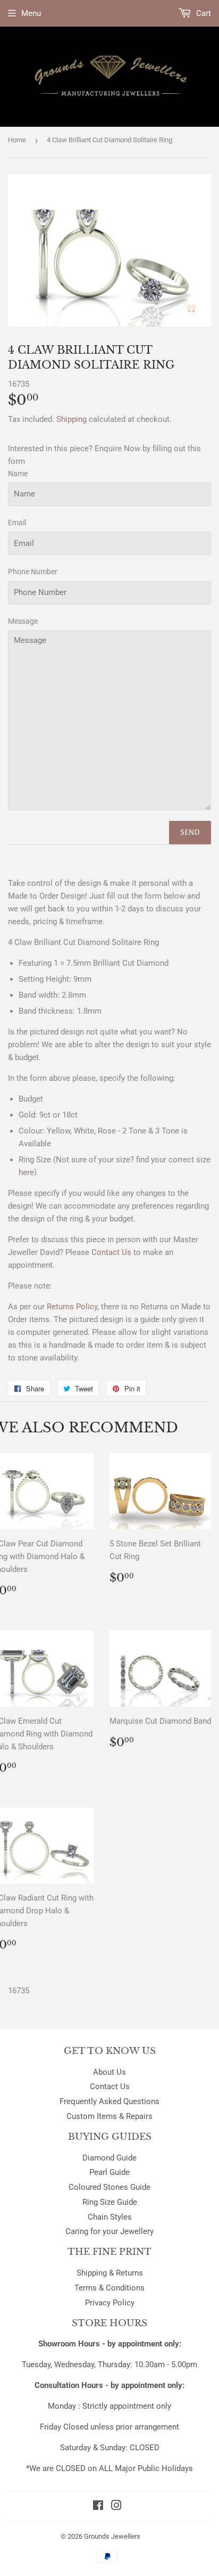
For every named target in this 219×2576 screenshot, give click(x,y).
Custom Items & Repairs (109, 2116)
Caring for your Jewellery (109, 2231)
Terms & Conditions (109, 2288)
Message (23, 621)
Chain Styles (110, 2217)
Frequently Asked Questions (109, 2101)
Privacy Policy (110, 2303)
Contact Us (110, 2086)
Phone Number (33, 572)
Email (17, 523)
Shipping (71, 419)
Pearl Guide (109, 2172)
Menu (31, 13)
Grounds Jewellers (112, 2536)
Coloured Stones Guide (109, 2187)
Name (18, 474)
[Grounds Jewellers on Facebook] (98, 2507)
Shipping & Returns (110, 2273)
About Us (109, 2072)
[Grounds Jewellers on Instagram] (116, 2507)
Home (17, 140)
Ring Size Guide (110, 2202)
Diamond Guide (109, 2158)
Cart (203, 13)
